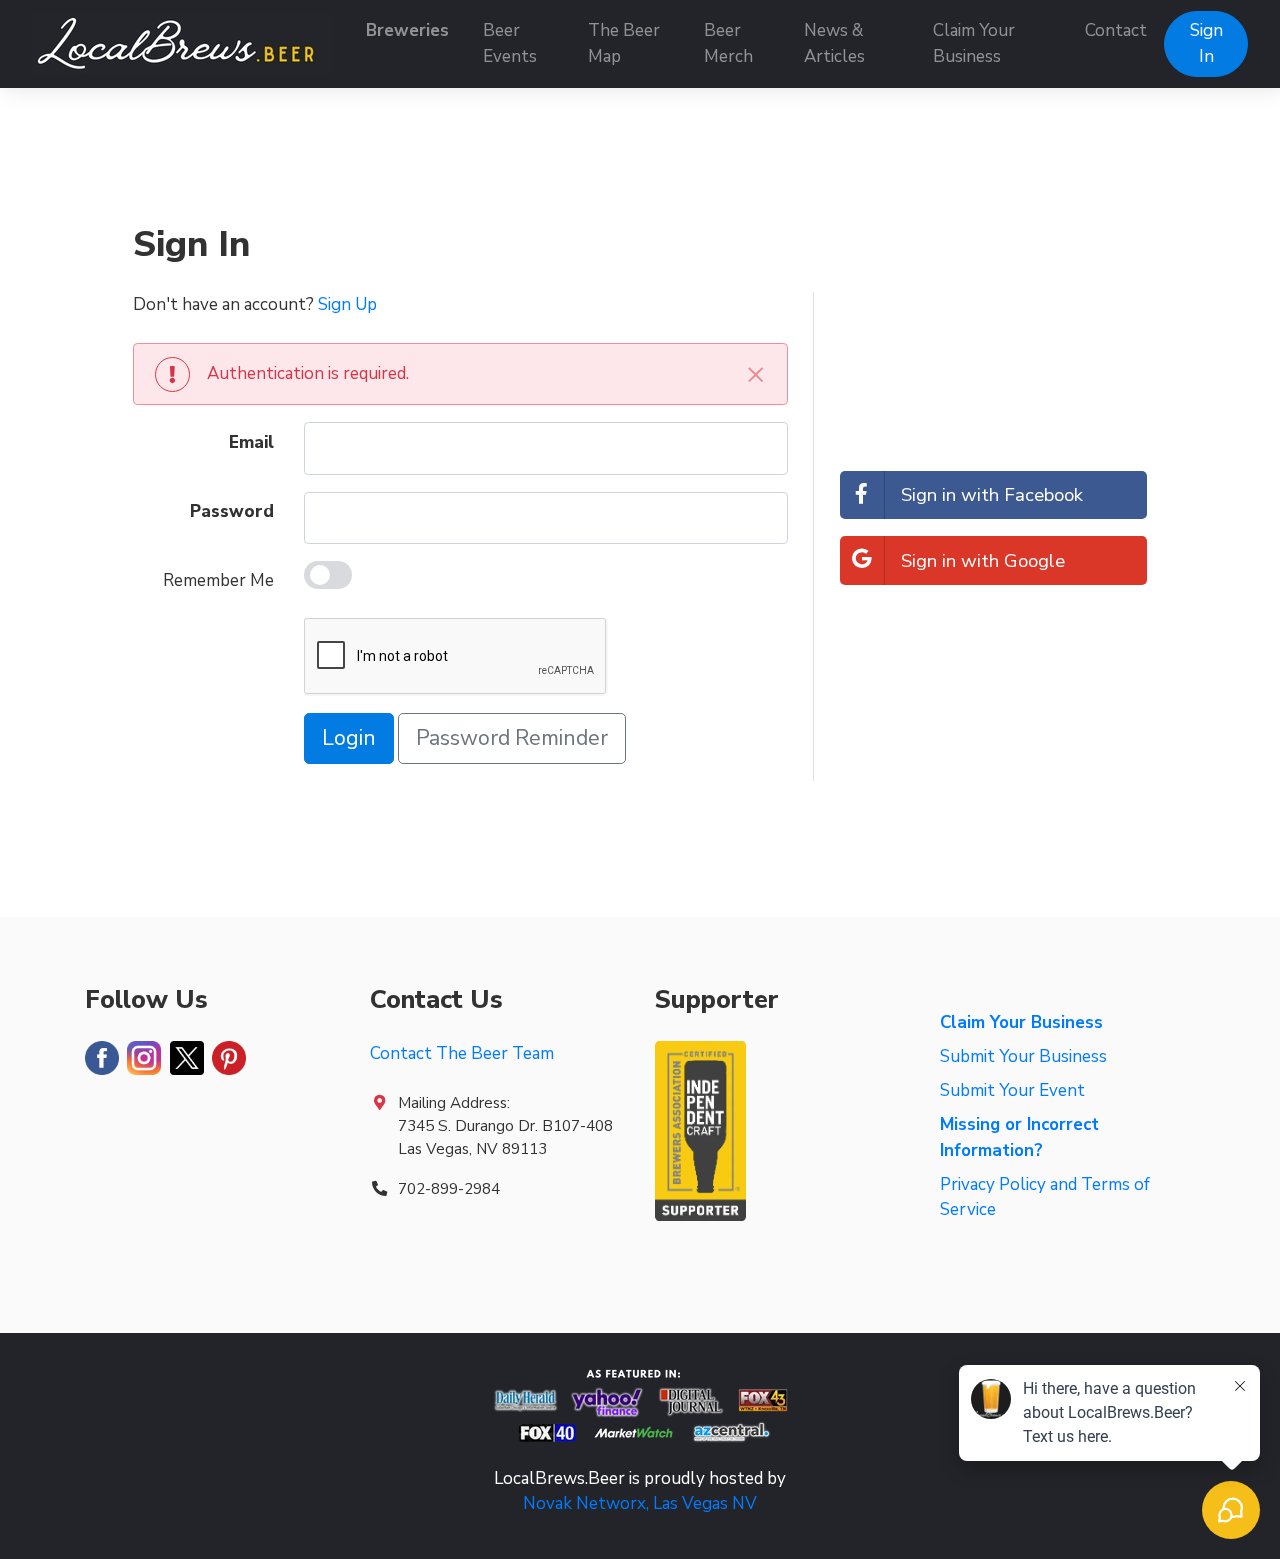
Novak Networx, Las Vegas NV (640, 1503)
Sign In (1206, 43)
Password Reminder (512, 738)
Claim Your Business (974, 43)
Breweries (407, 30)
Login (349, 738)
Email (251, 442)
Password (232, 511)
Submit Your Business (1023, 1056)
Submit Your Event (1012, 1090)
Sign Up (347, 304)
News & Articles (834, 43)
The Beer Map (624, 43)
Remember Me (218, 580)
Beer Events (510, 43)
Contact (1116, 30)
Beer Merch (728, 43)
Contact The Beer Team (462, 1053)
